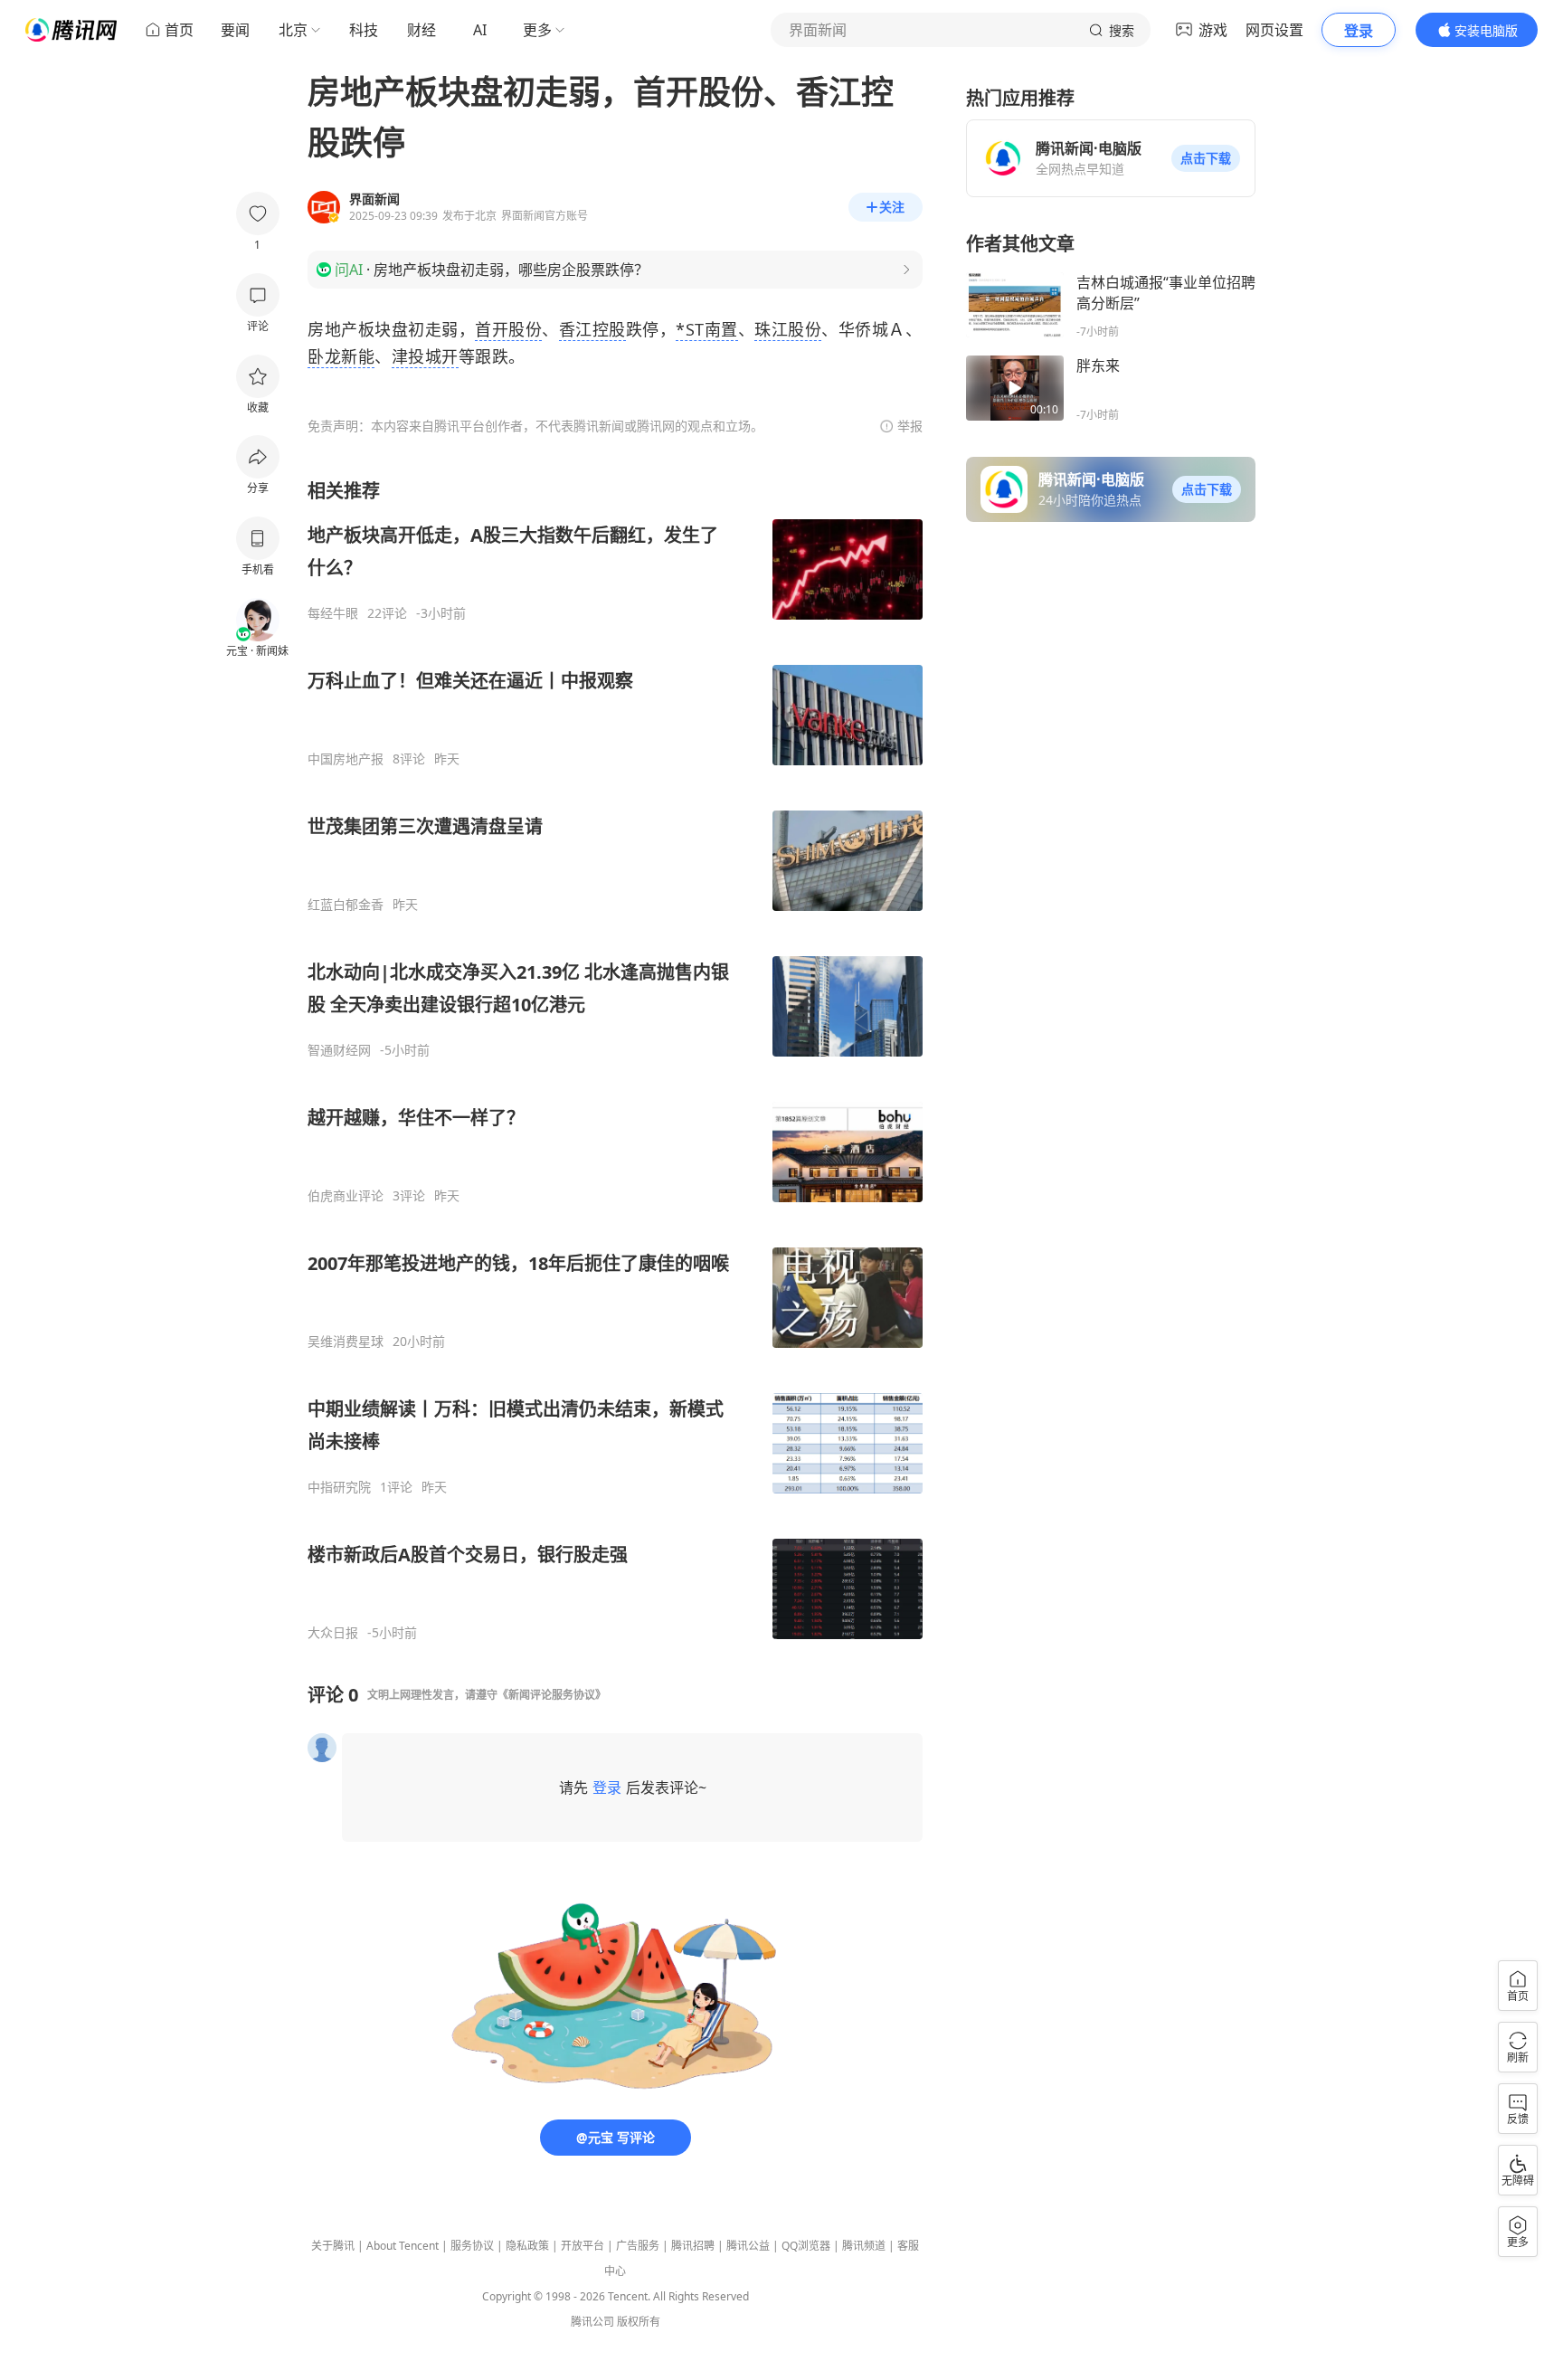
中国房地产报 (346, 759)
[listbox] (615, 1060)
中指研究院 (339, 1487)
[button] (1206, 158)
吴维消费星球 (346, 1342)
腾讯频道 (864, 2246)
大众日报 (333, 1633)
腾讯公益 (748, 2246)
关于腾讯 (333, 2246)
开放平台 (583, 2246)
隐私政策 (527, 2246)
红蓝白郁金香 (346, 905)
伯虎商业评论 (346, 1196)
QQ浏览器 (806, 2246)
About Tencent (403, 2246)
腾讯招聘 (693, 2246)
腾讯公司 (592, 2322)
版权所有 (639, 2322)
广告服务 (638, 2246)
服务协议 (472, 2246)
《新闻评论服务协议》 (552, 1695)
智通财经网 (339, 1050)
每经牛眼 (333, 613)
